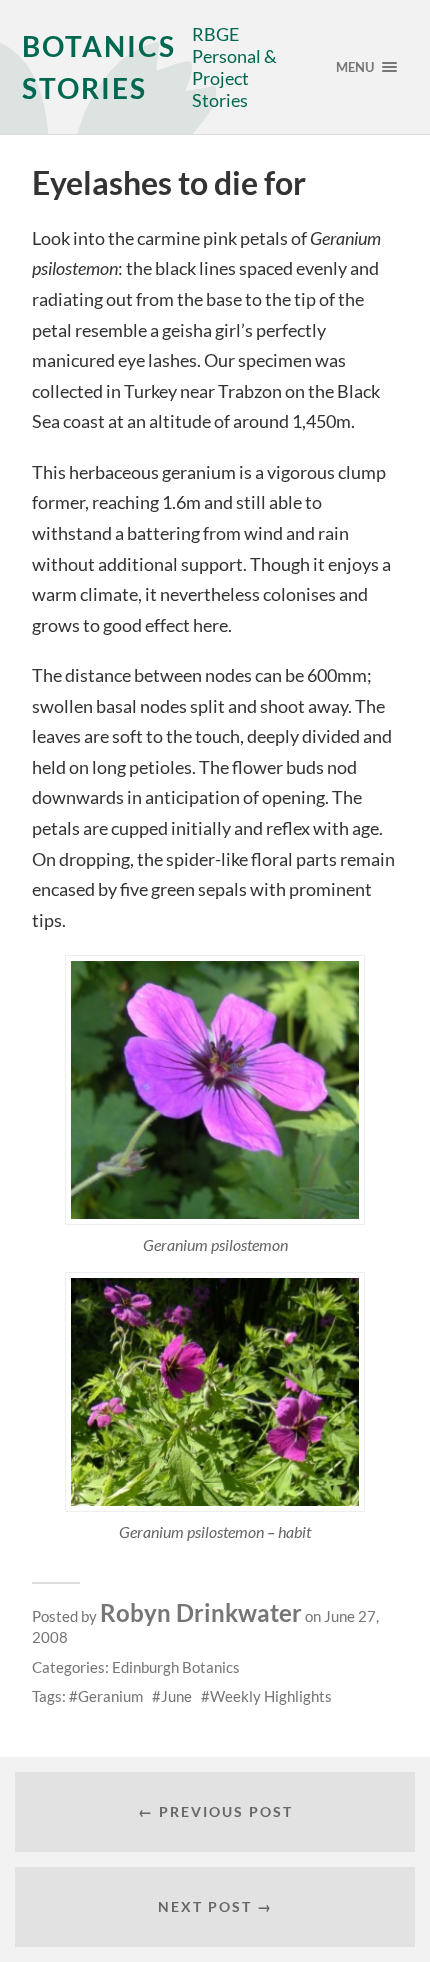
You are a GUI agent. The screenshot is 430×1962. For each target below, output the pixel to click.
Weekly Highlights (271, 1696)
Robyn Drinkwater (201, 1612)
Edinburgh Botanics (176, 1667)
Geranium (110, 1696)
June (176, 1696)
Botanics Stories (99, 67)
